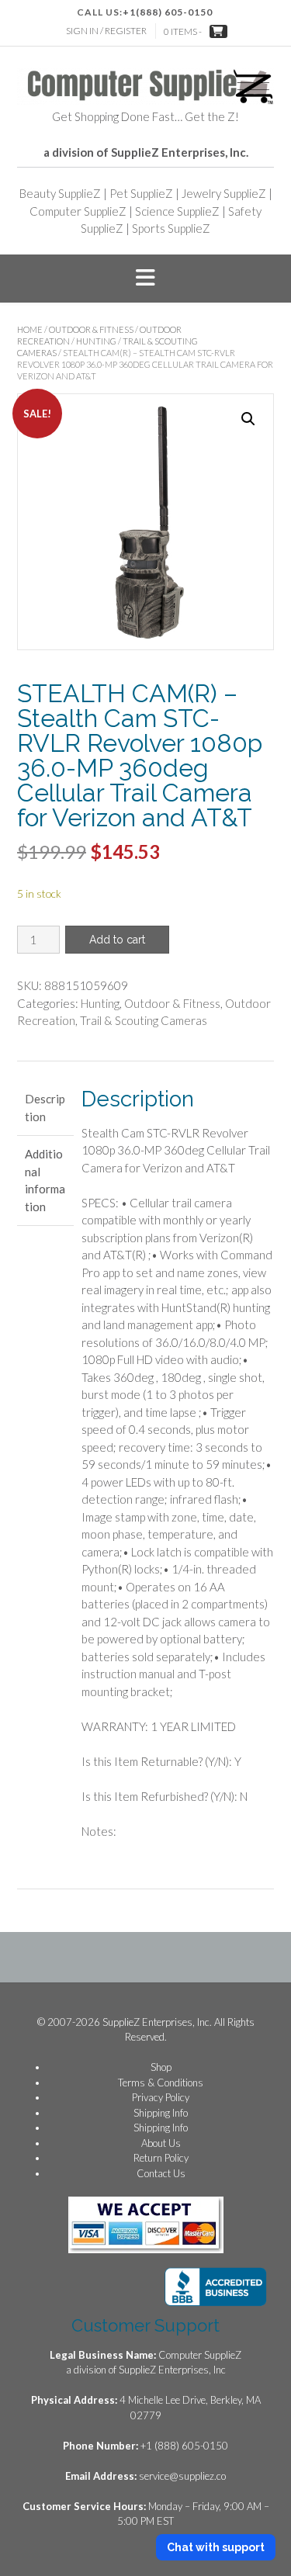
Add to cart (117, 940)
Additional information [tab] (45, 1180)
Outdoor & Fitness (91, 329)
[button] (145, 279)
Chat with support (216, 2547)
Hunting (96, 341)
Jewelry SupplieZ (224, 193)
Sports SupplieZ (171, 228)
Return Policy (161, 2158)
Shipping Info (161, 2113)
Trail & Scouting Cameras (144, 1020)
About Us (161, 2143)
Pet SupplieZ (141, 193)
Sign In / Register (106, 31)
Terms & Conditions (161, 2083)
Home (30, 329)
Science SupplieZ (177, 211)
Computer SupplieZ (78, 211)
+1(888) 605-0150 (168, 12)
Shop (161, 2067)
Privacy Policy (161, 2097)
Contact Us (161, 2173)
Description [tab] (45, 1108)
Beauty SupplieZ (60, 193)
